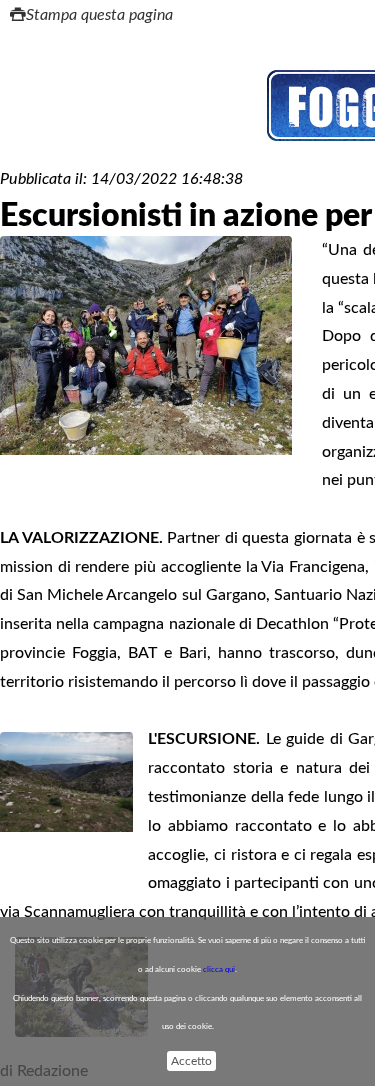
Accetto (191, 1061)
